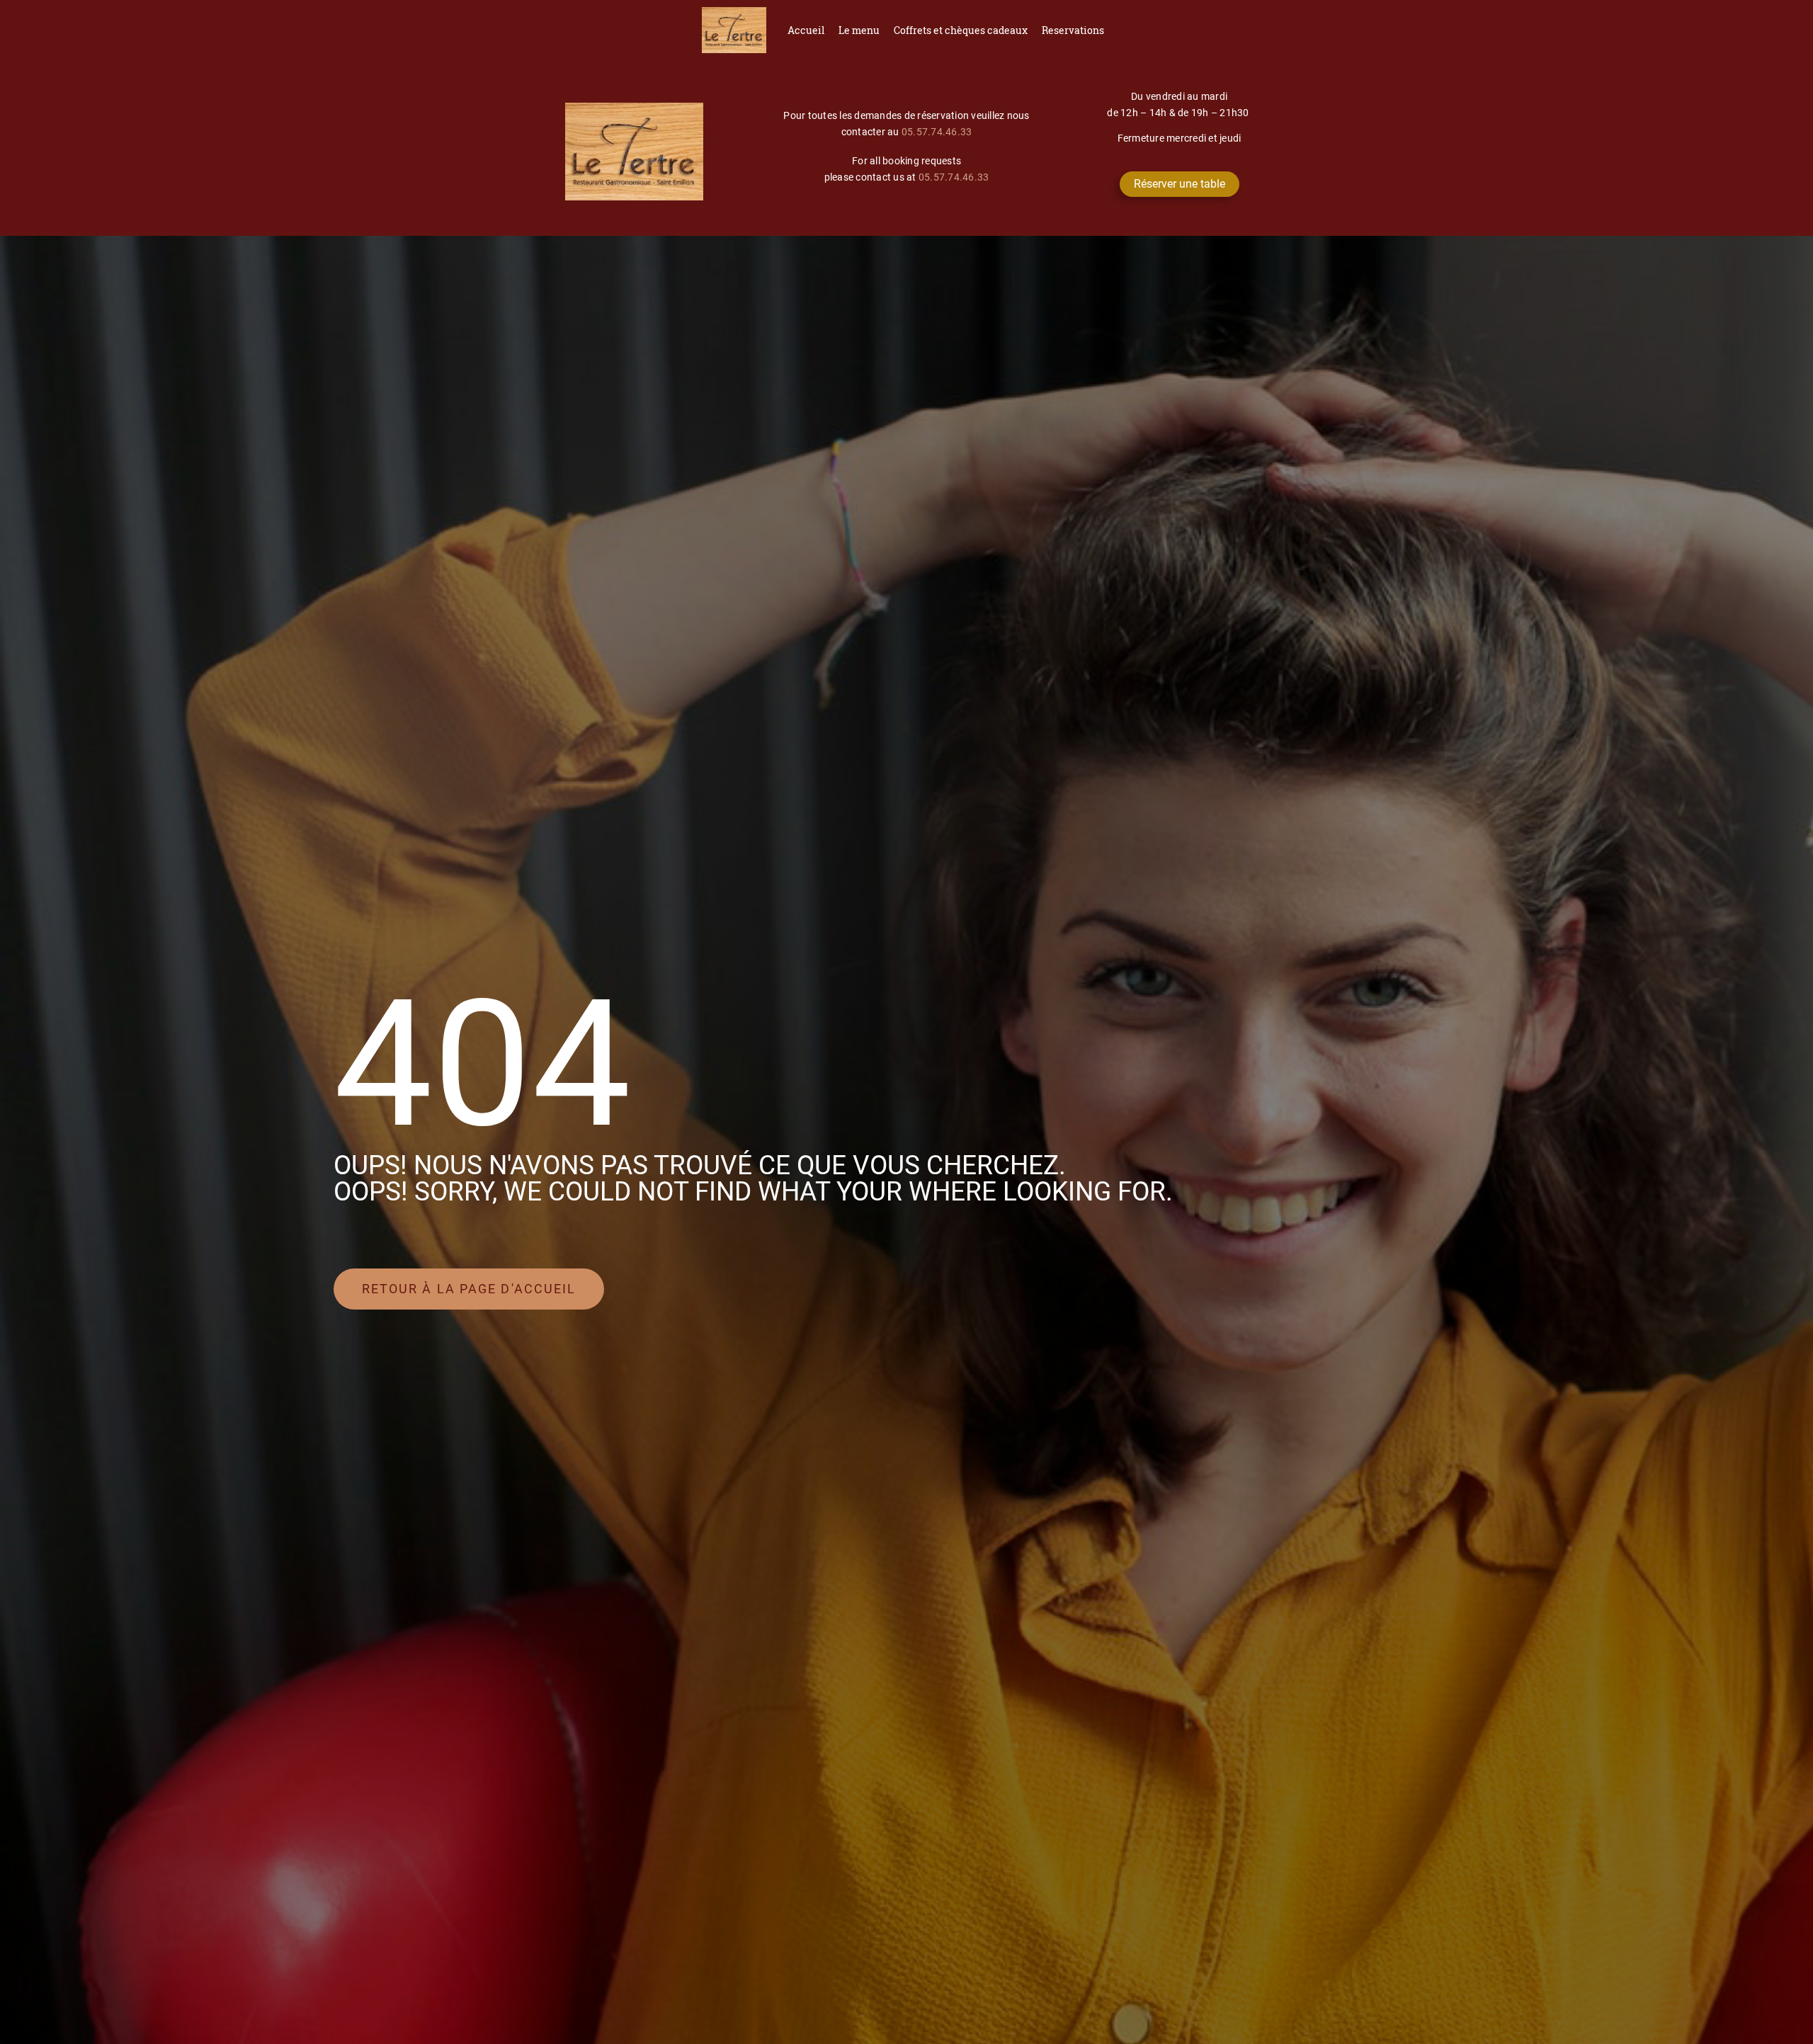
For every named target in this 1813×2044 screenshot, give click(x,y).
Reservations (1073, 30)
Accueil (806, 30)
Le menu (859, 30)
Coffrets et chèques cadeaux (961, 30)
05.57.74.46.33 (937, 132)
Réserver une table (1180, 184)
